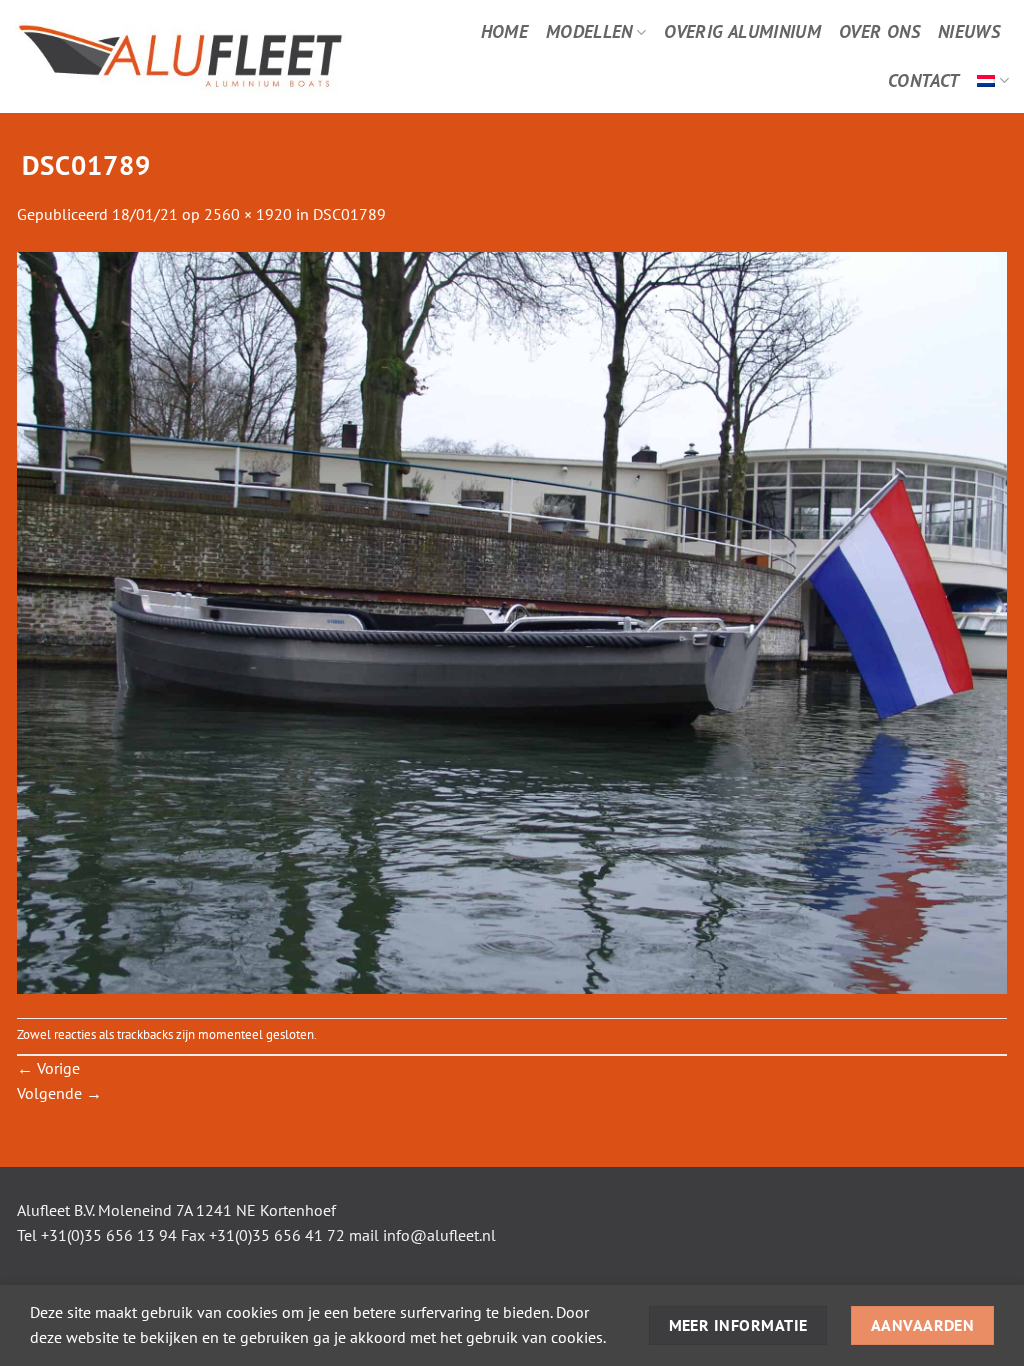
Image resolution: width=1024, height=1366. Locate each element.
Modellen (589, 31)
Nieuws (969, 31)
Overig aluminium (742, 31)
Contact (923, 80)
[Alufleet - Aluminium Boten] (209, 56)
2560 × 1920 (248, 214)
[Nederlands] (993, 80)
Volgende (59, 1093)
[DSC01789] (512, 621)
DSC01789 (349, 214)
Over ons (879, 31)
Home (504, 31)
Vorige (48, 1068)
